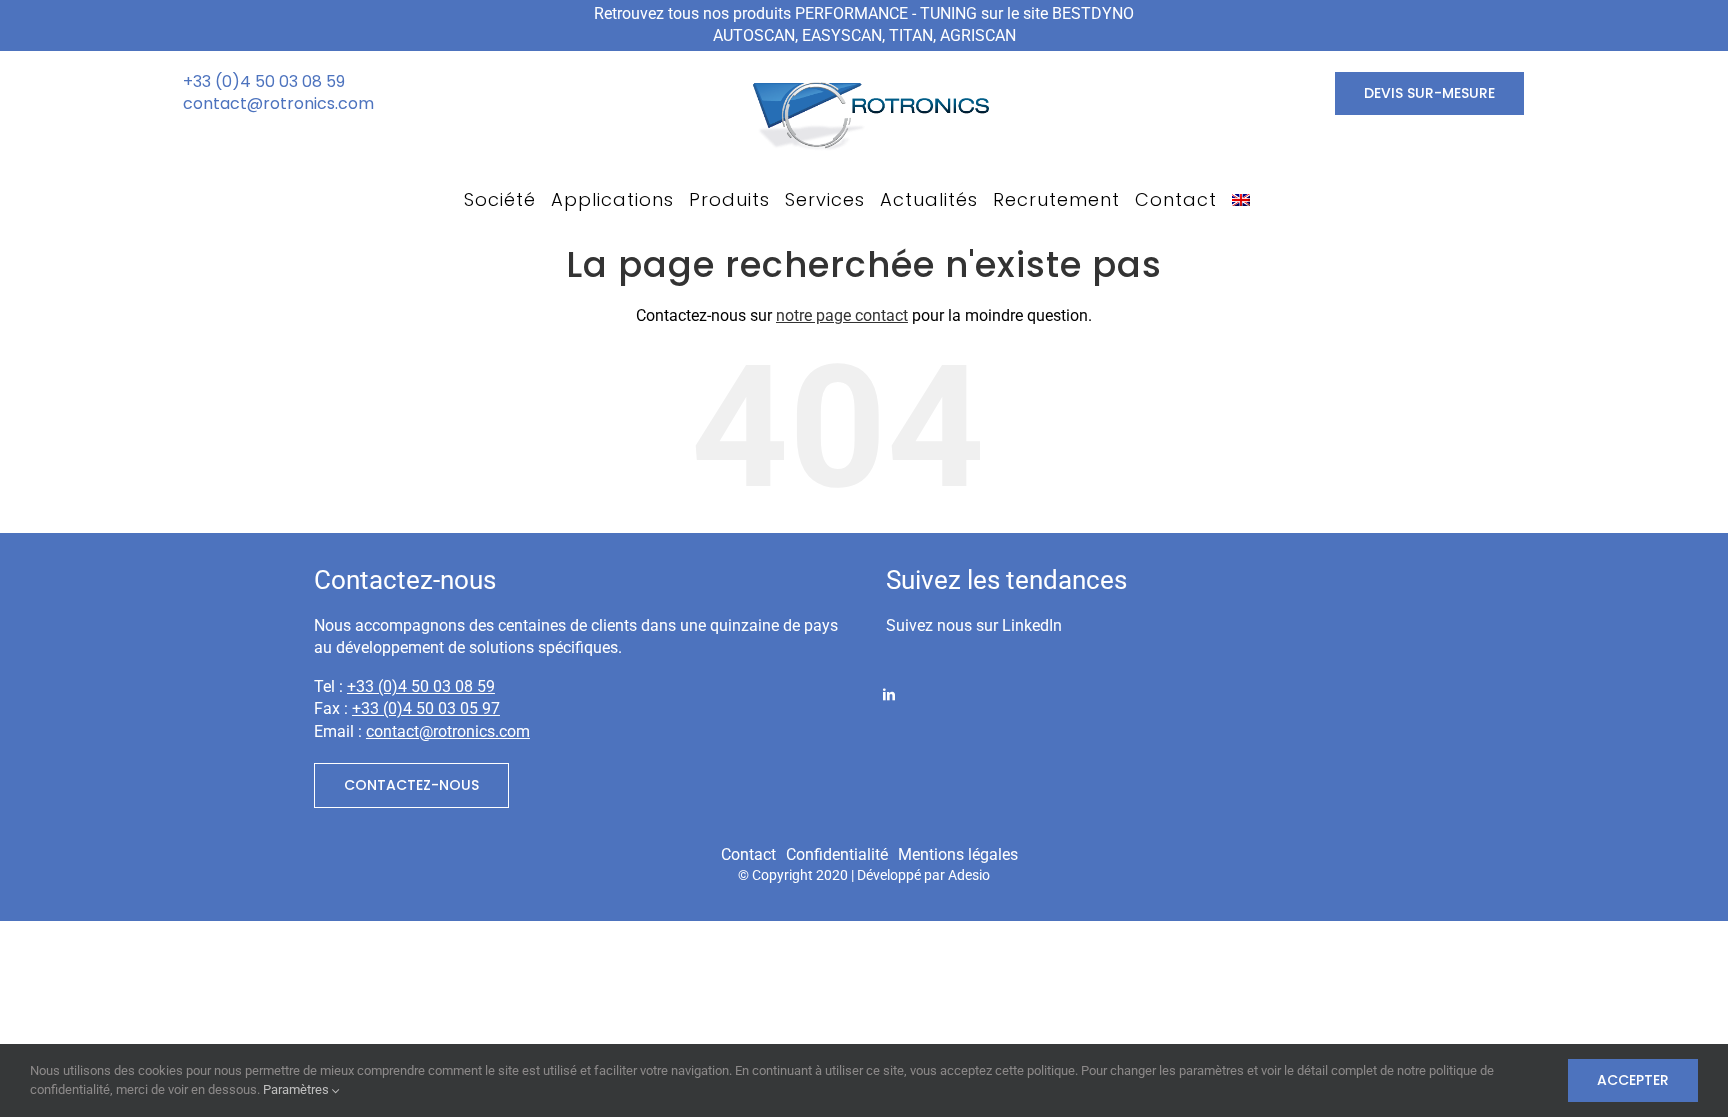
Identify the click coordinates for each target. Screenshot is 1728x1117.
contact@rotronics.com (278, 103)
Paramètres (297, 1089)
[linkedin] (889, 693)
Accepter (1633, 1080)
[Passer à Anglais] (1241, 200)
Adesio (969, 875)
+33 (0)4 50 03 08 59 (264, 81)
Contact (748, 854)
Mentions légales (958, 854)
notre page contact (842, 315)
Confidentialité (837, 854)
